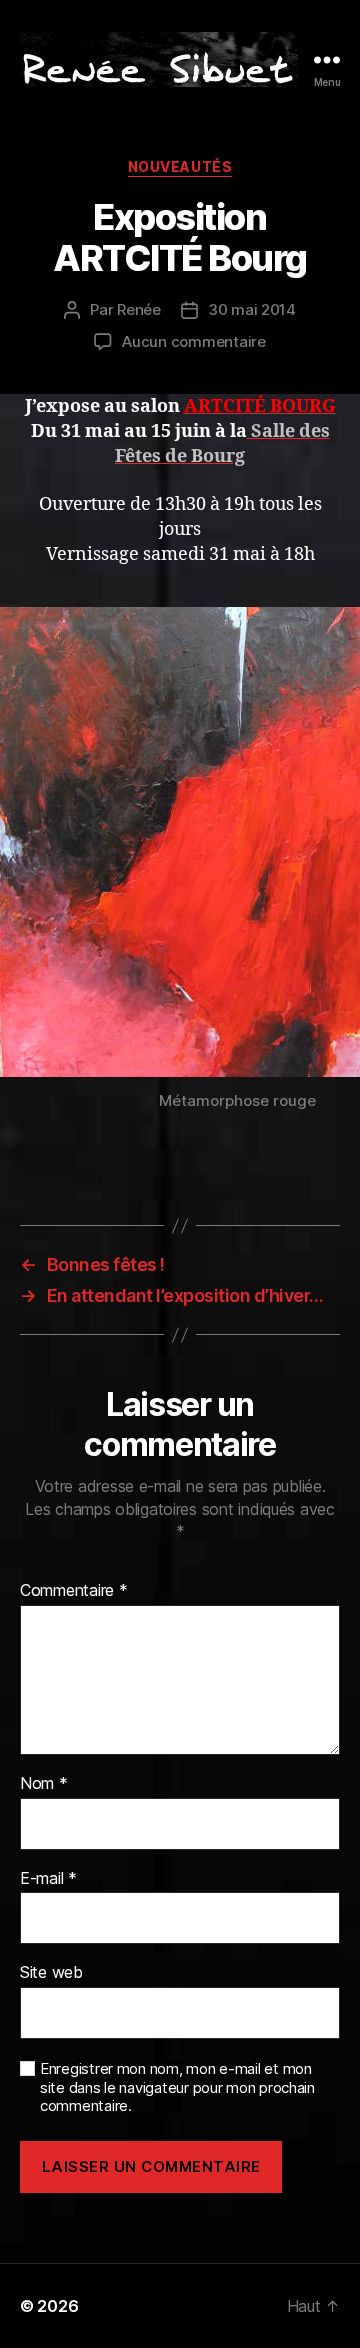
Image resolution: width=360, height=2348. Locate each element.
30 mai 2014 (252, 309)
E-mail (48, 1879)
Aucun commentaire (194, 341)
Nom (44, 1784)
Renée (139, 309)
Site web (51, 1973)
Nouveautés (180, 166)
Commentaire (74, 1591)
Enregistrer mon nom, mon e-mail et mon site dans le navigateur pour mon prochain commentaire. (177, 2088)
